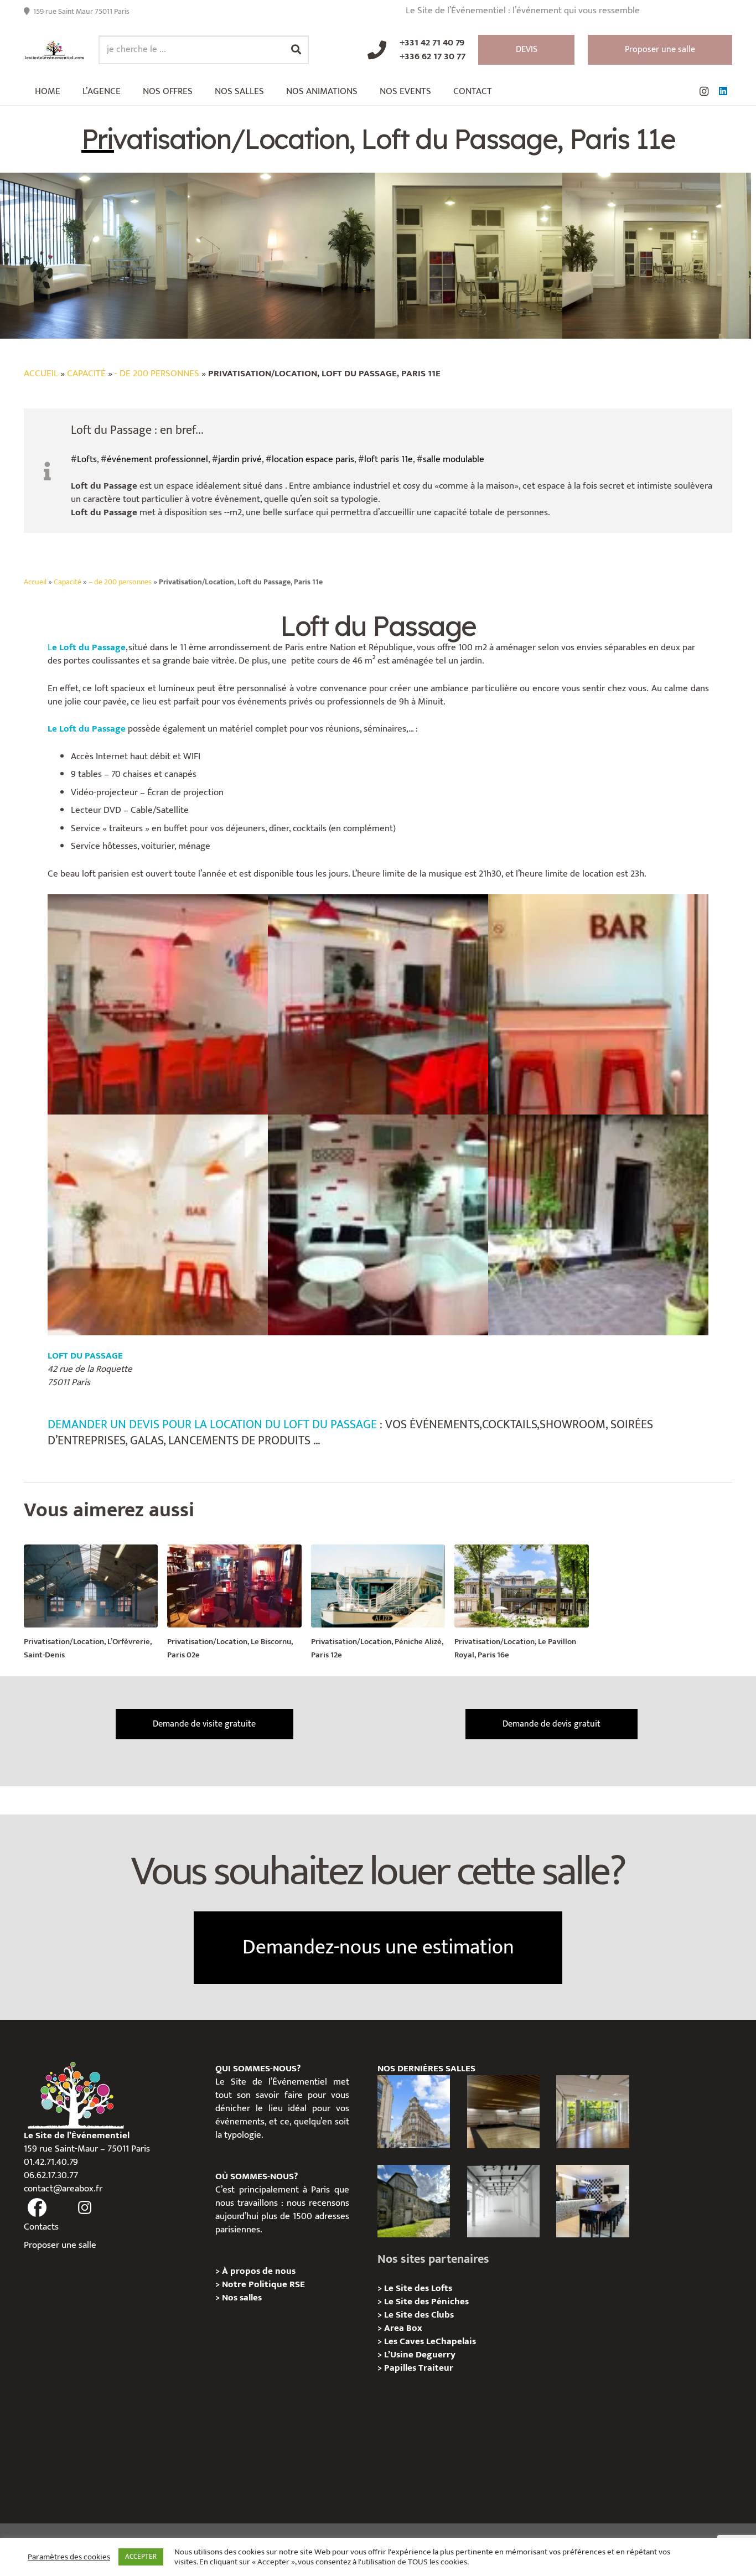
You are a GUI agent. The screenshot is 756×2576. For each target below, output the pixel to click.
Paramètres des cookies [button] (69, 2557)
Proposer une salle (60, 2245)
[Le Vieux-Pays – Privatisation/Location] (414, 2201)
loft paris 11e (389, 459)
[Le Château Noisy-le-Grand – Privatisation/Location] (503, 2111)
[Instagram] (704, 91)
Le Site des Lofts (418, 2288)
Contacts (41, 2227)
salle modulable (454, 459)
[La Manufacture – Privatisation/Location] (592, 2111)
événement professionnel (157, 459)
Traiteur (436, 2368)
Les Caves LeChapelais (430, 2341)
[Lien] (55, 50)
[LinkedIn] (723, 91)
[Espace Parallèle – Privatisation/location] (503, 2201)
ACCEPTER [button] (141, 2557)
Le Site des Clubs (419, 2315)
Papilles (401, 2368)
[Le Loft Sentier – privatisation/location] (592, 2201)
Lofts (87, 459)
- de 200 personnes (157, 374)
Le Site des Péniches (426, 2302)
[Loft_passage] (158, 1225)
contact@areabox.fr (63, 2189)
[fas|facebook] (37, 2208)
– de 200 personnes (120, 582)
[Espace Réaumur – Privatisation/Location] (414, 2111)
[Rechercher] (296, 50)
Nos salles (242, 2298)
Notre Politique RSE (263, 2284)
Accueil (41, 374)
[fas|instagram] (85, 2208)
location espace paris (313, 459)
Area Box (403, 2328)
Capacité (86, 374)
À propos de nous (259, 2271)
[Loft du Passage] (158, 1004)
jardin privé (240, 459)
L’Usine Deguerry (420, 2355)
